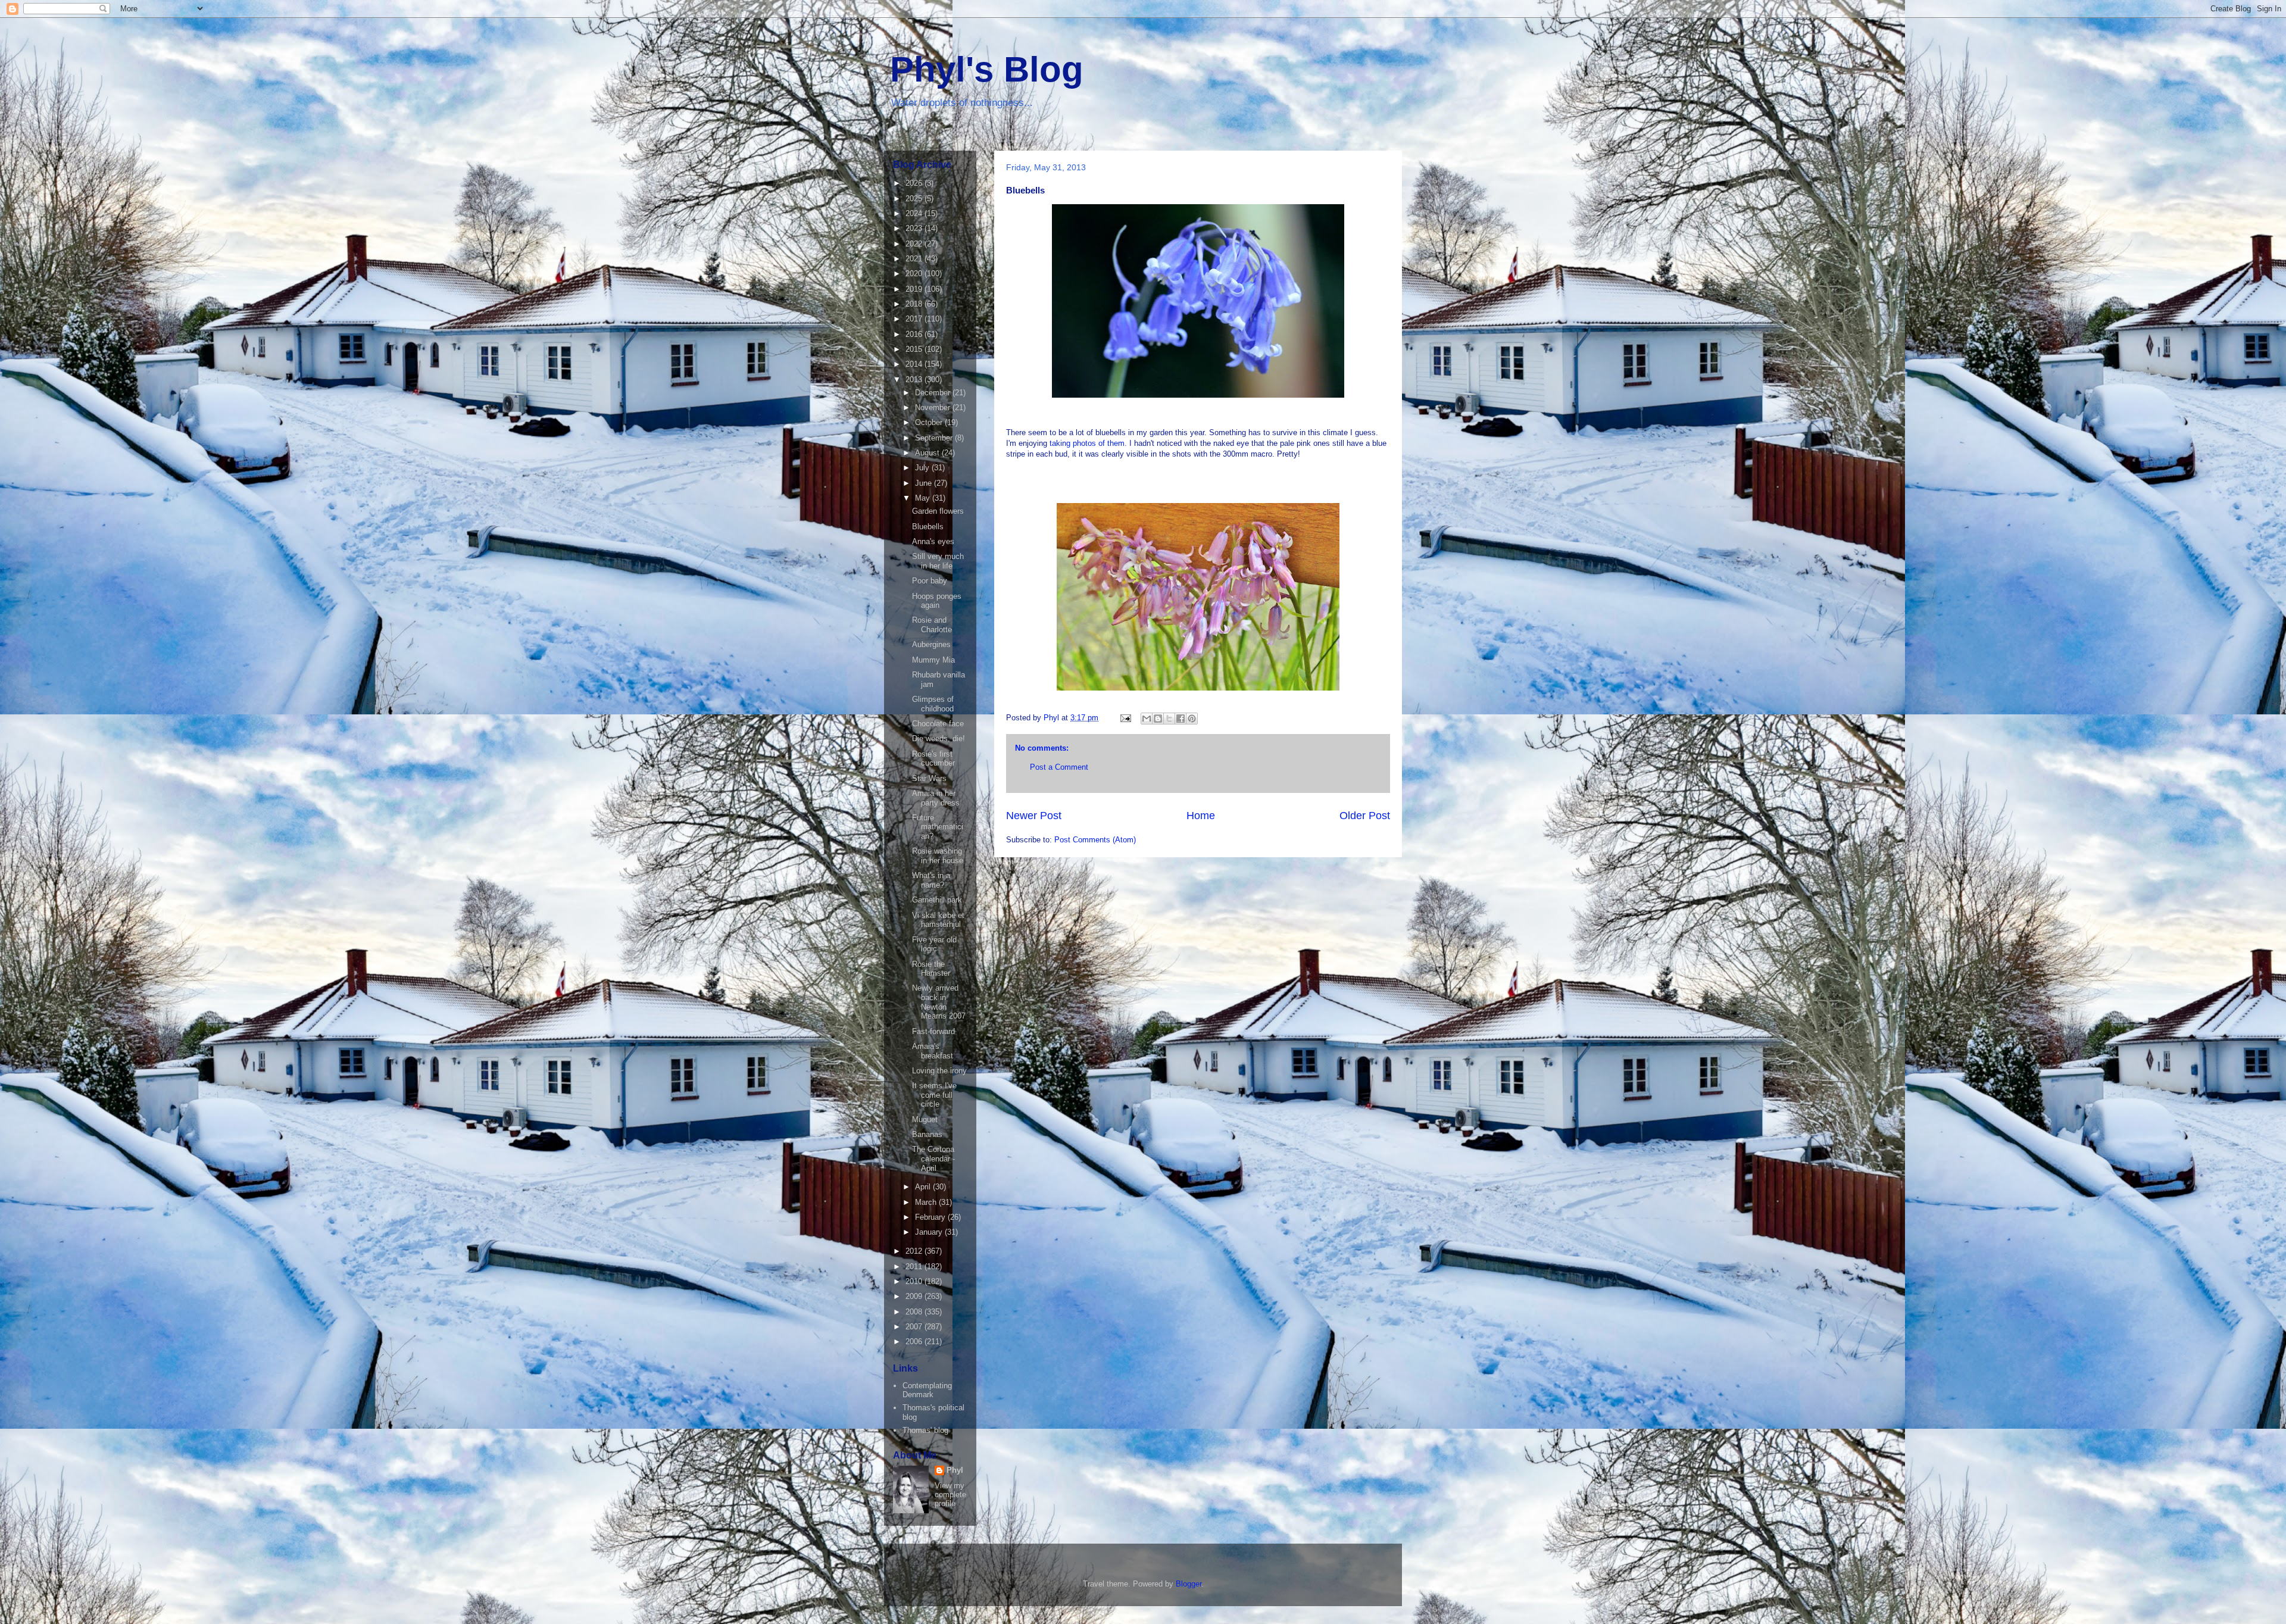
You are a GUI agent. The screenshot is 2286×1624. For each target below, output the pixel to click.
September (935, 438)
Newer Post (1034, 816)
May (924, 498)
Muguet (925, 1119)
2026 (915, 183)
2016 (915, 334)
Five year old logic (934, 944)
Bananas (927, 1134)
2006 (915, 1342)
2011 (915, 1267)
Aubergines (931, 644)
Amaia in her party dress (936, 798)
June (925, 483)
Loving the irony (939, 1071)
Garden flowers (938, 511)
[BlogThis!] (1158, 719)
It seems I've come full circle (934, 1095)
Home (1201, 816)
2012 (915, 1251)
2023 (915, 228)
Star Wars (929, 778)
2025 (915, 199)
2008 (915, 1312)
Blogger (1189, 1584)
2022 (915, 244)
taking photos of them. (1088, 443)
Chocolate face (938, 724)
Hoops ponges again (937, 601)
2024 (915, 213)
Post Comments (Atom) (1095, 840)
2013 (915, 380)
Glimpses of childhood (933, 704)
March (927, 1202)
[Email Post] (1125, 718)
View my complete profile (950, 1495)
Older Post (1365, 816)
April (924, 1187)
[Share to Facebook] (1181, 719)
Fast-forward (933, 1031)
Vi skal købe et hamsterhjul (938, 920)
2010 (915, 1281)
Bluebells (928, 527)
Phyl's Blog (987, 69)
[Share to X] (1169, 719)
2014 (915, 364)
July (923, 468)
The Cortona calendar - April (933, 1158)
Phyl (955, 1470)
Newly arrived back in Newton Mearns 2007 (939, 1002)
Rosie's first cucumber (933, 759)
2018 (915, 304)
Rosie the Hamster (931, 969)
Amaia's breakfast (933, 1051)
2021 (915, 259)
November (934, 407)
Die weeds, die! (939, 738)
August (928, 453)
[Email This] (1147, 719)
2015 (915, 349)
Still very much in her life (938, 561)
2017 (915, 319)
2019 (915, 289)
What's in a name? (931, 880)
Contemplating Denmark (927, 1390)
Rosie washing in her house (938, 856)
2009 (915, 1296)
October (930, 422)
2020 (915, 274)
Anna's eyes (933, 541)
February (931, 1217)
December (934, 393)
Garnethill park (937, 900)
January (930, 1232)
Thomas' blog (925, 1430)
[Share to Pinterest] (1192, 719)
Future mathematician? (938, 827)
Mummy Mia (933, 660)
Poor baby (930, 581)
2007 (915, 1327)
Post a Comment (1059, 767)
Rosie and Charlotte (932, 625)
